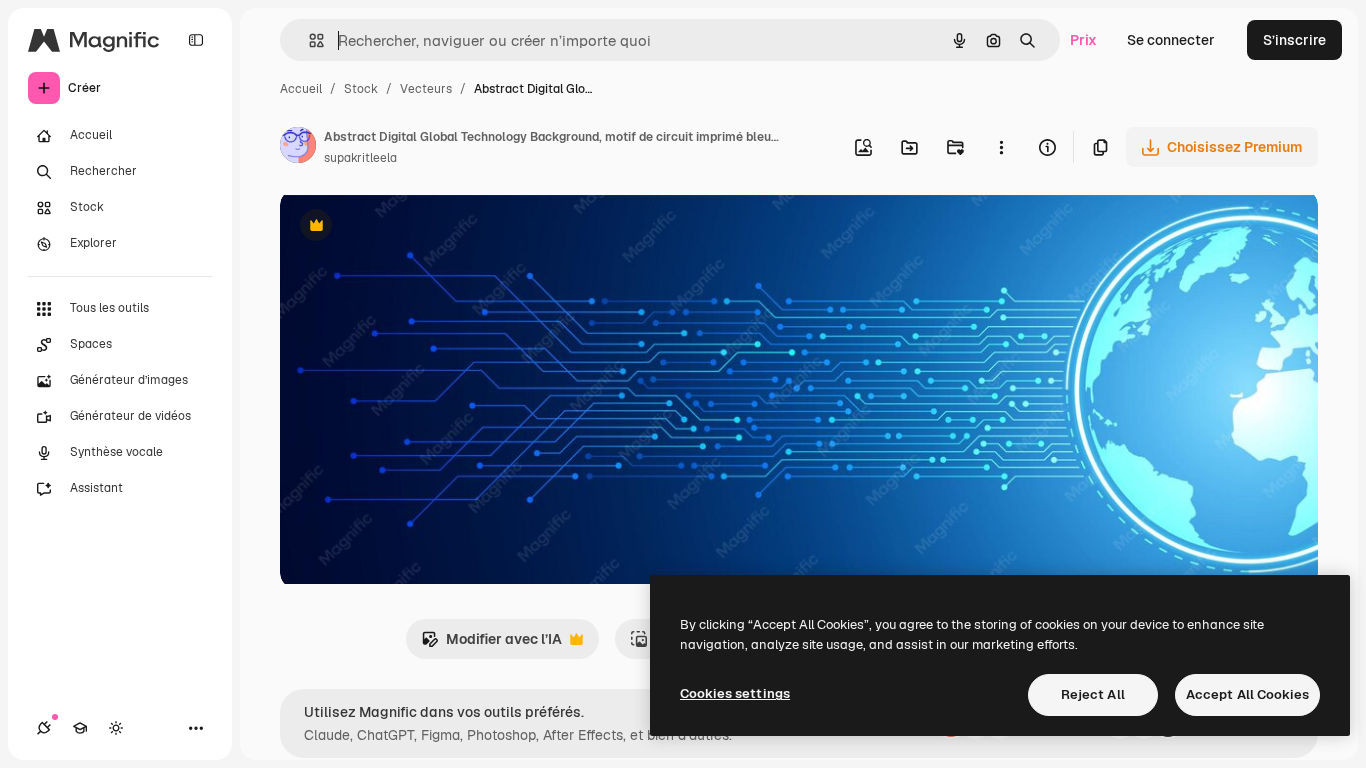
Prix (1083, 40)
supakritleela (360, 158)
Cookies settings (735, 693)
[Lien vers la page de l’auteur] (298, 148)
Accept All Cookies (1247, 694)
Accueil (301, 89)
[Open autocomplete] (308, 40)
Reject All (1093, 694)
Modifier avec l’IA (491, 644)
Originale (412, 227)
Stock (361, 89)
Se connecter (1171, 40)
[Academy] (80, 728)
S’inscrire (1294, 40)
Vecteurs (426, 89)
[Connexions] (44, 728)
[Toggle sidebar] (196, 40)
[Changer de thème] (116, 728)
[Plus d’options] (1001, 147)
